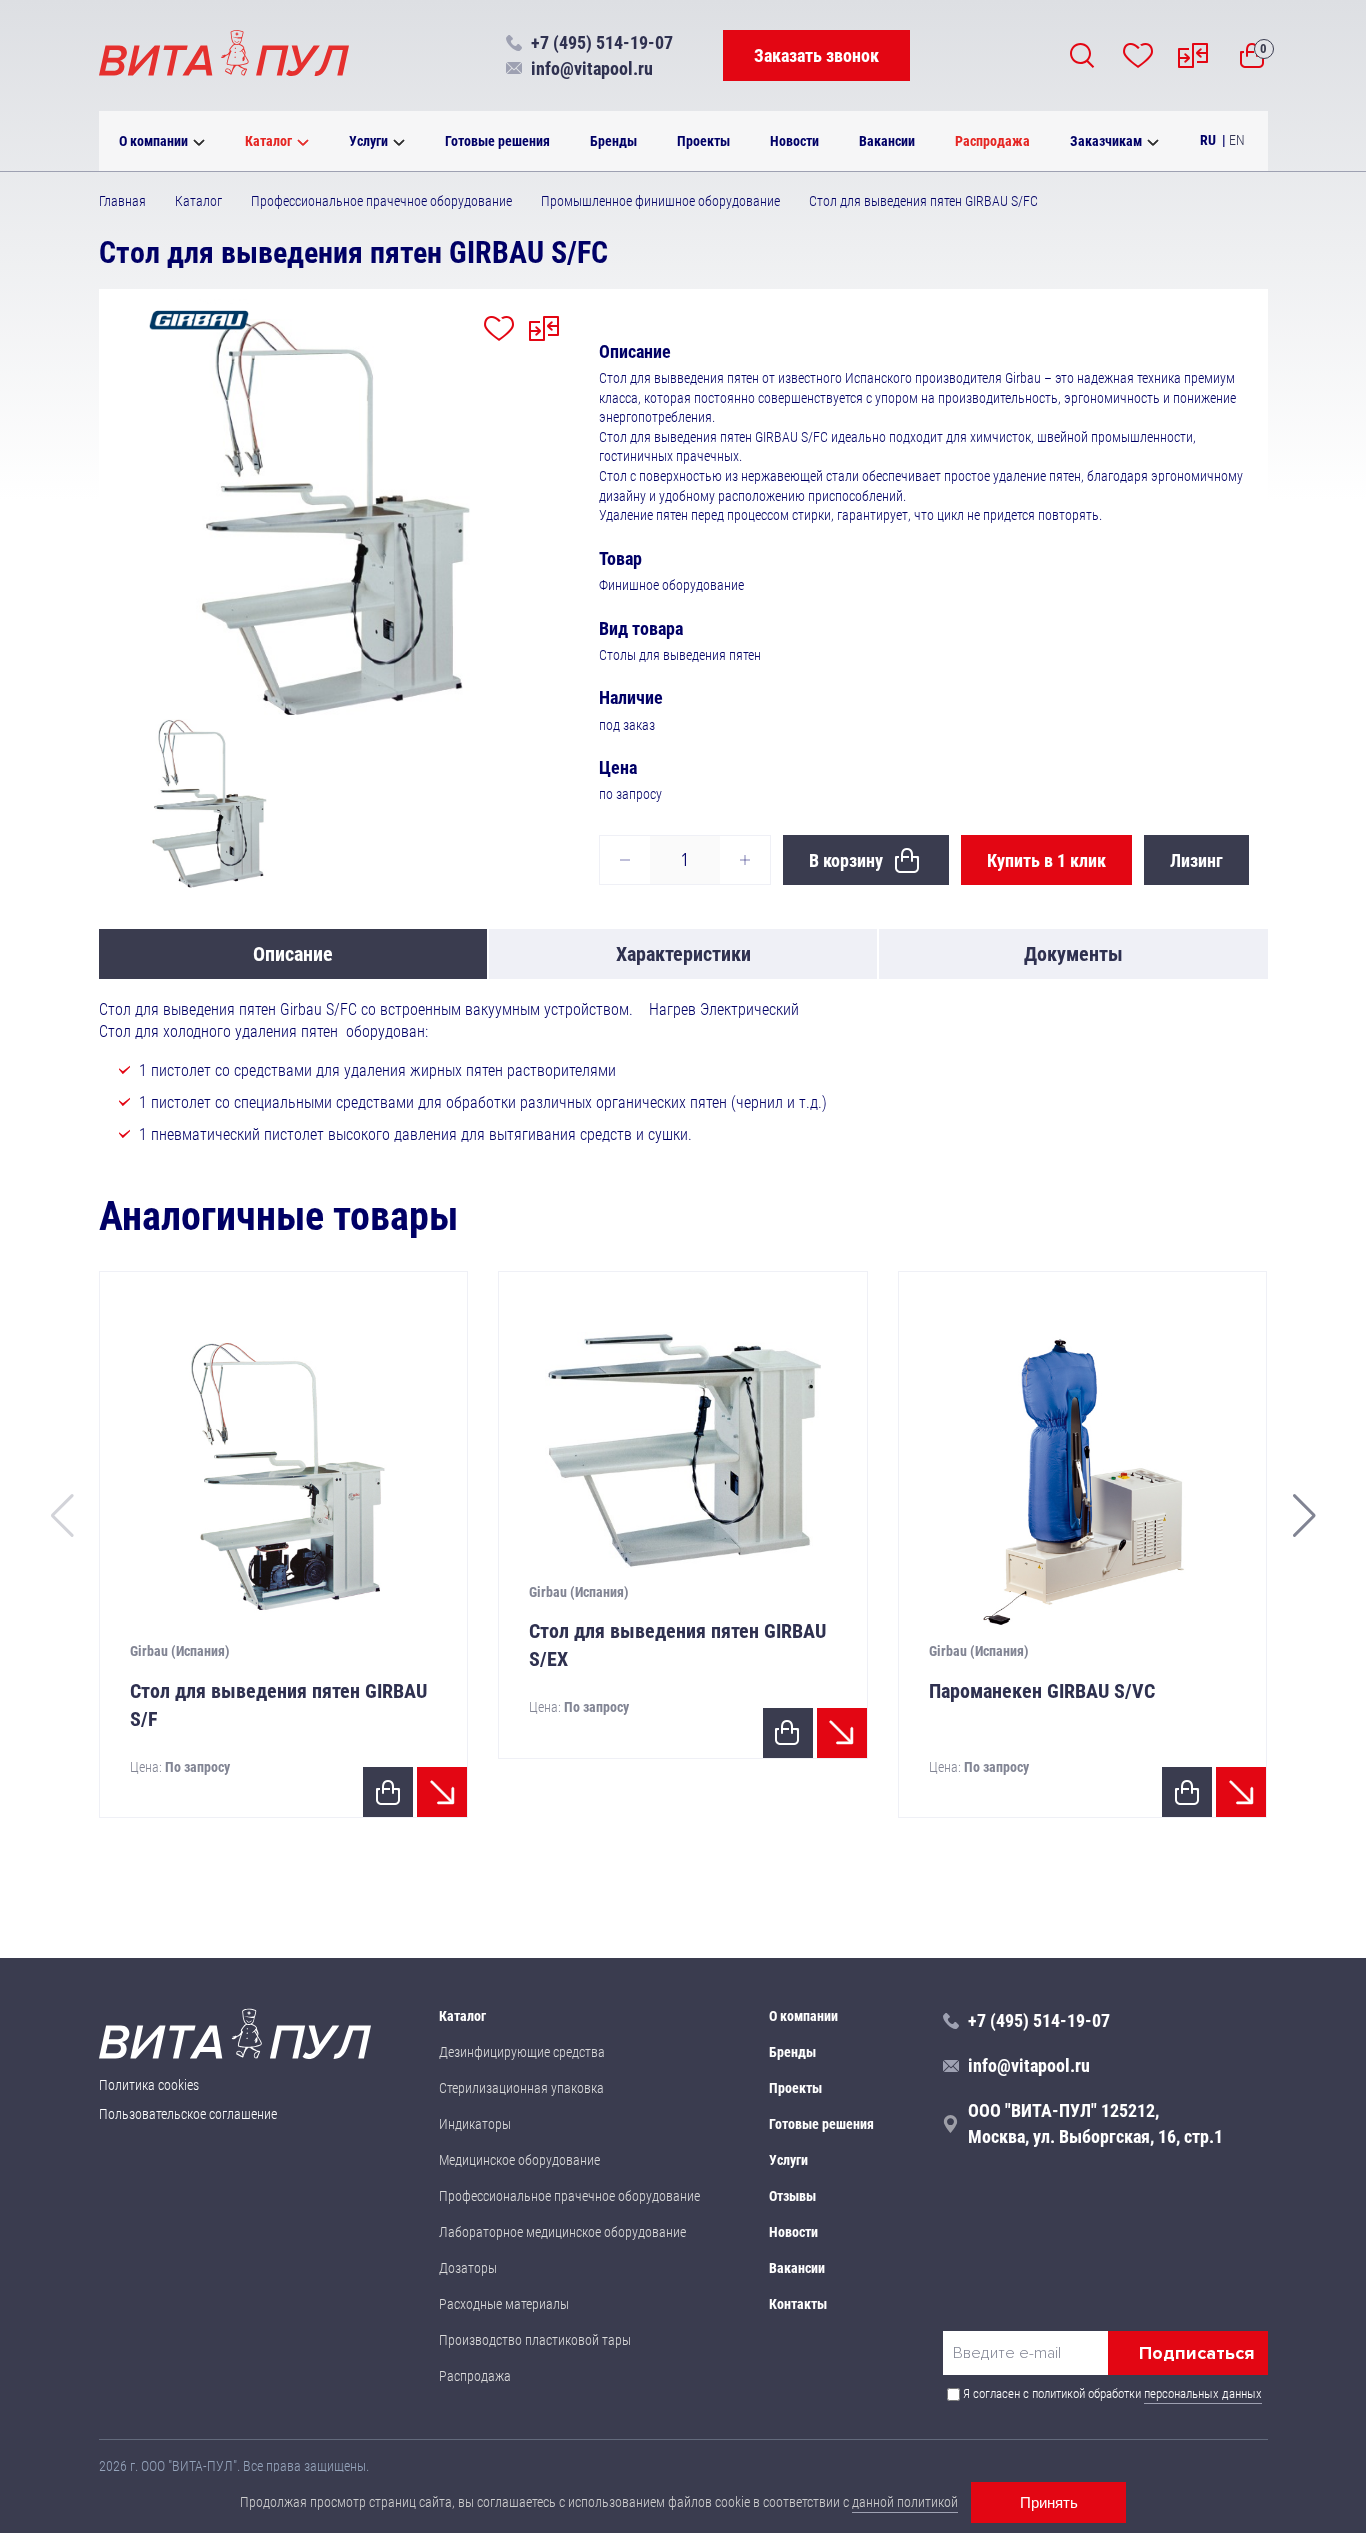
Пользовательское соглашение (188, 2114)
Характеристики (683, 954)
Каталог (268, 141)
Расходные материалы (504, 2304)
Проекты (703, 141)
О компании (153, 141)
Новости (794, 141)
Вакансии (887, 141)
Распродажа (992, 141)
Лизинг (1196, 860)
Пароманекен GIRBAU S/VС (1042, 1691)
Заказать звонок (816, 55)
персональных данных (1203, 2393)
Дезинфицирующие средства (522, 2052)
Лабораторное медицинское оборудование (562, 2232)
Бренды (613, 141)
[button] (1304, 1516)
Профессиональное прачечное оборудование (569, 2196)
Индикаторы (475, 2124)
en (1237, 140)
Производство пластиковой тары (535, 2340)
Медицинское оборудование (519, 2160)
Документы (1073, 954)
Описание (293, 954)
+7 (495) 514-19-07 (602, 42)
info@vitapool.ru (592, 68)
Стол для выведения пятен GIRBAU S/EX (677, 1645)
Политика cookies (149, 2085)
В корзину (846, 860)
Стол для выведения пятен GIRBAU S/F (278, 1705)
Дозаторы (468, 2268)
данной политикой (905, 2502)
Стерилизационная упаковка (521, 2088)
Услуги (368, 141)
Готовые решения (497, 141)
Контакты (798, 2304)
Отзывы (792, 2196)
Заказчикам (1106, 141)
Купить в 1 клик (1046, 860)
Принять (1049, 2502)
